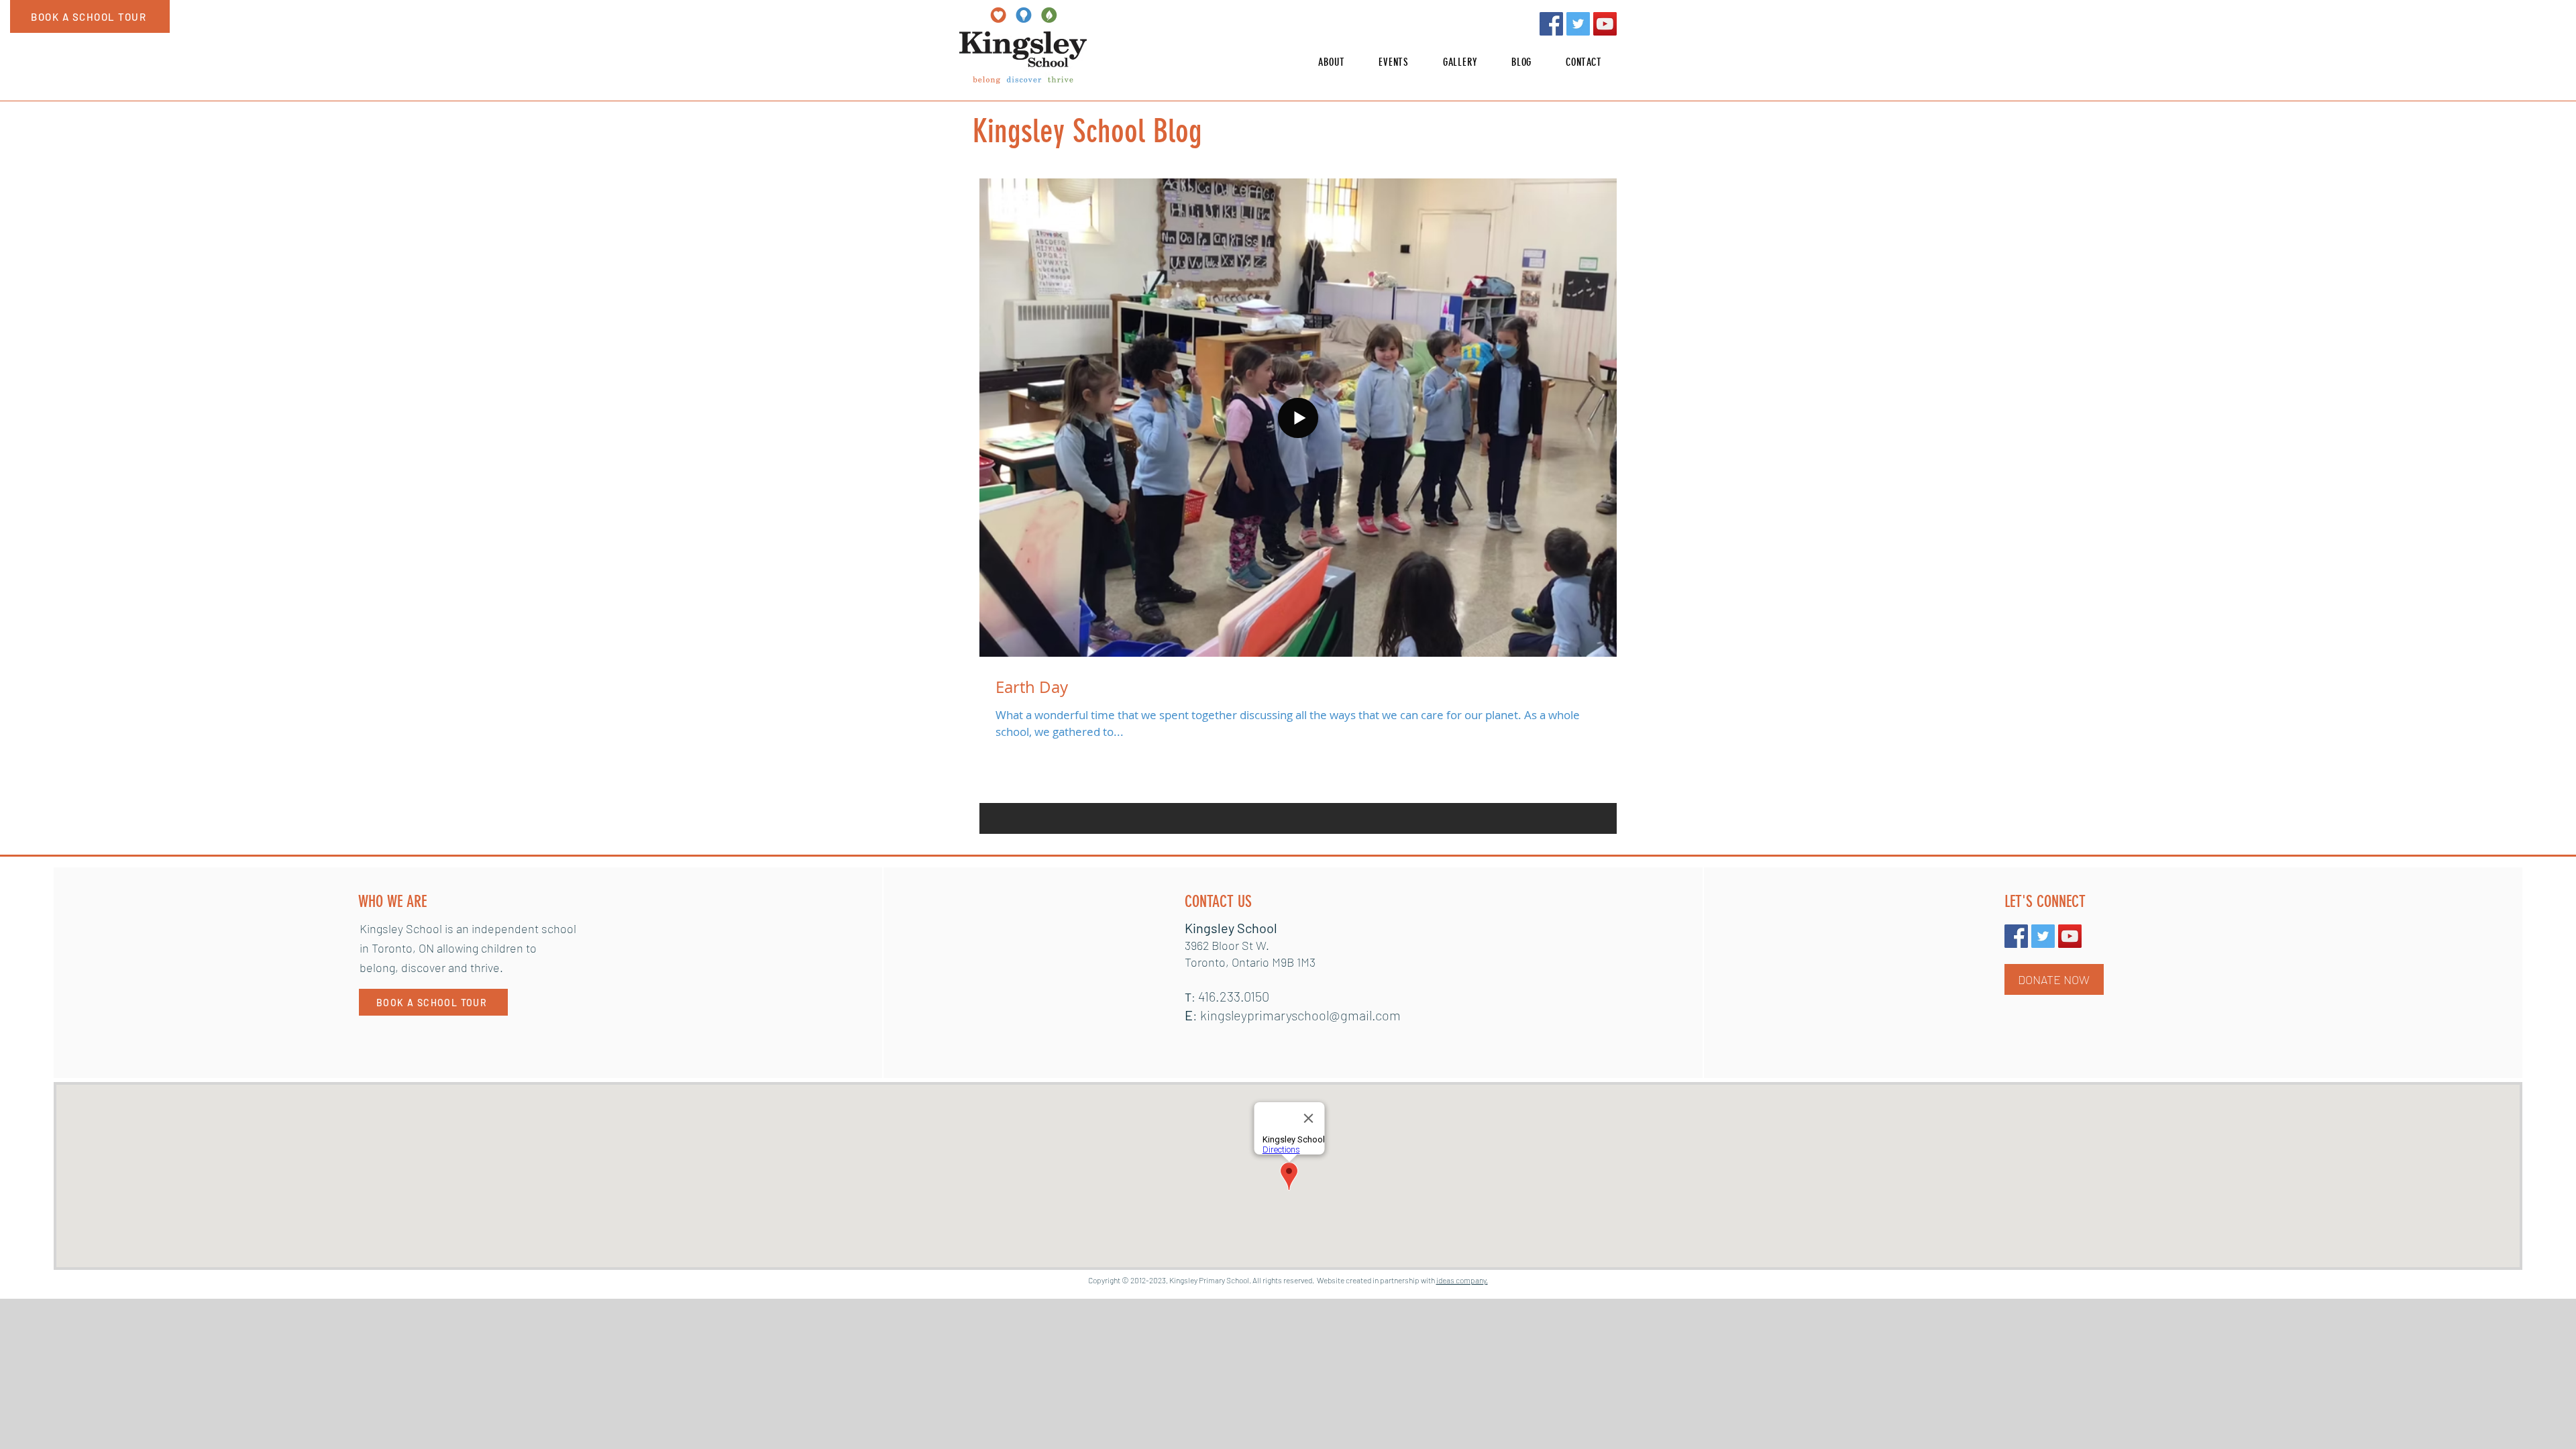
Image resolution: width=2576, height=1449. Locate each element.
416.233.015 (1230, 996)
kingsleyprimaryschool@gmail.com (1300, 1015)
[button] (1332, 62)
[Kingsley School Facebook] (1551, 24)
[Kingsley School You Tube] (1605, 24)
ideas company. (1462, 1280)
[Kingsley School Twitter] (1578, 24)
